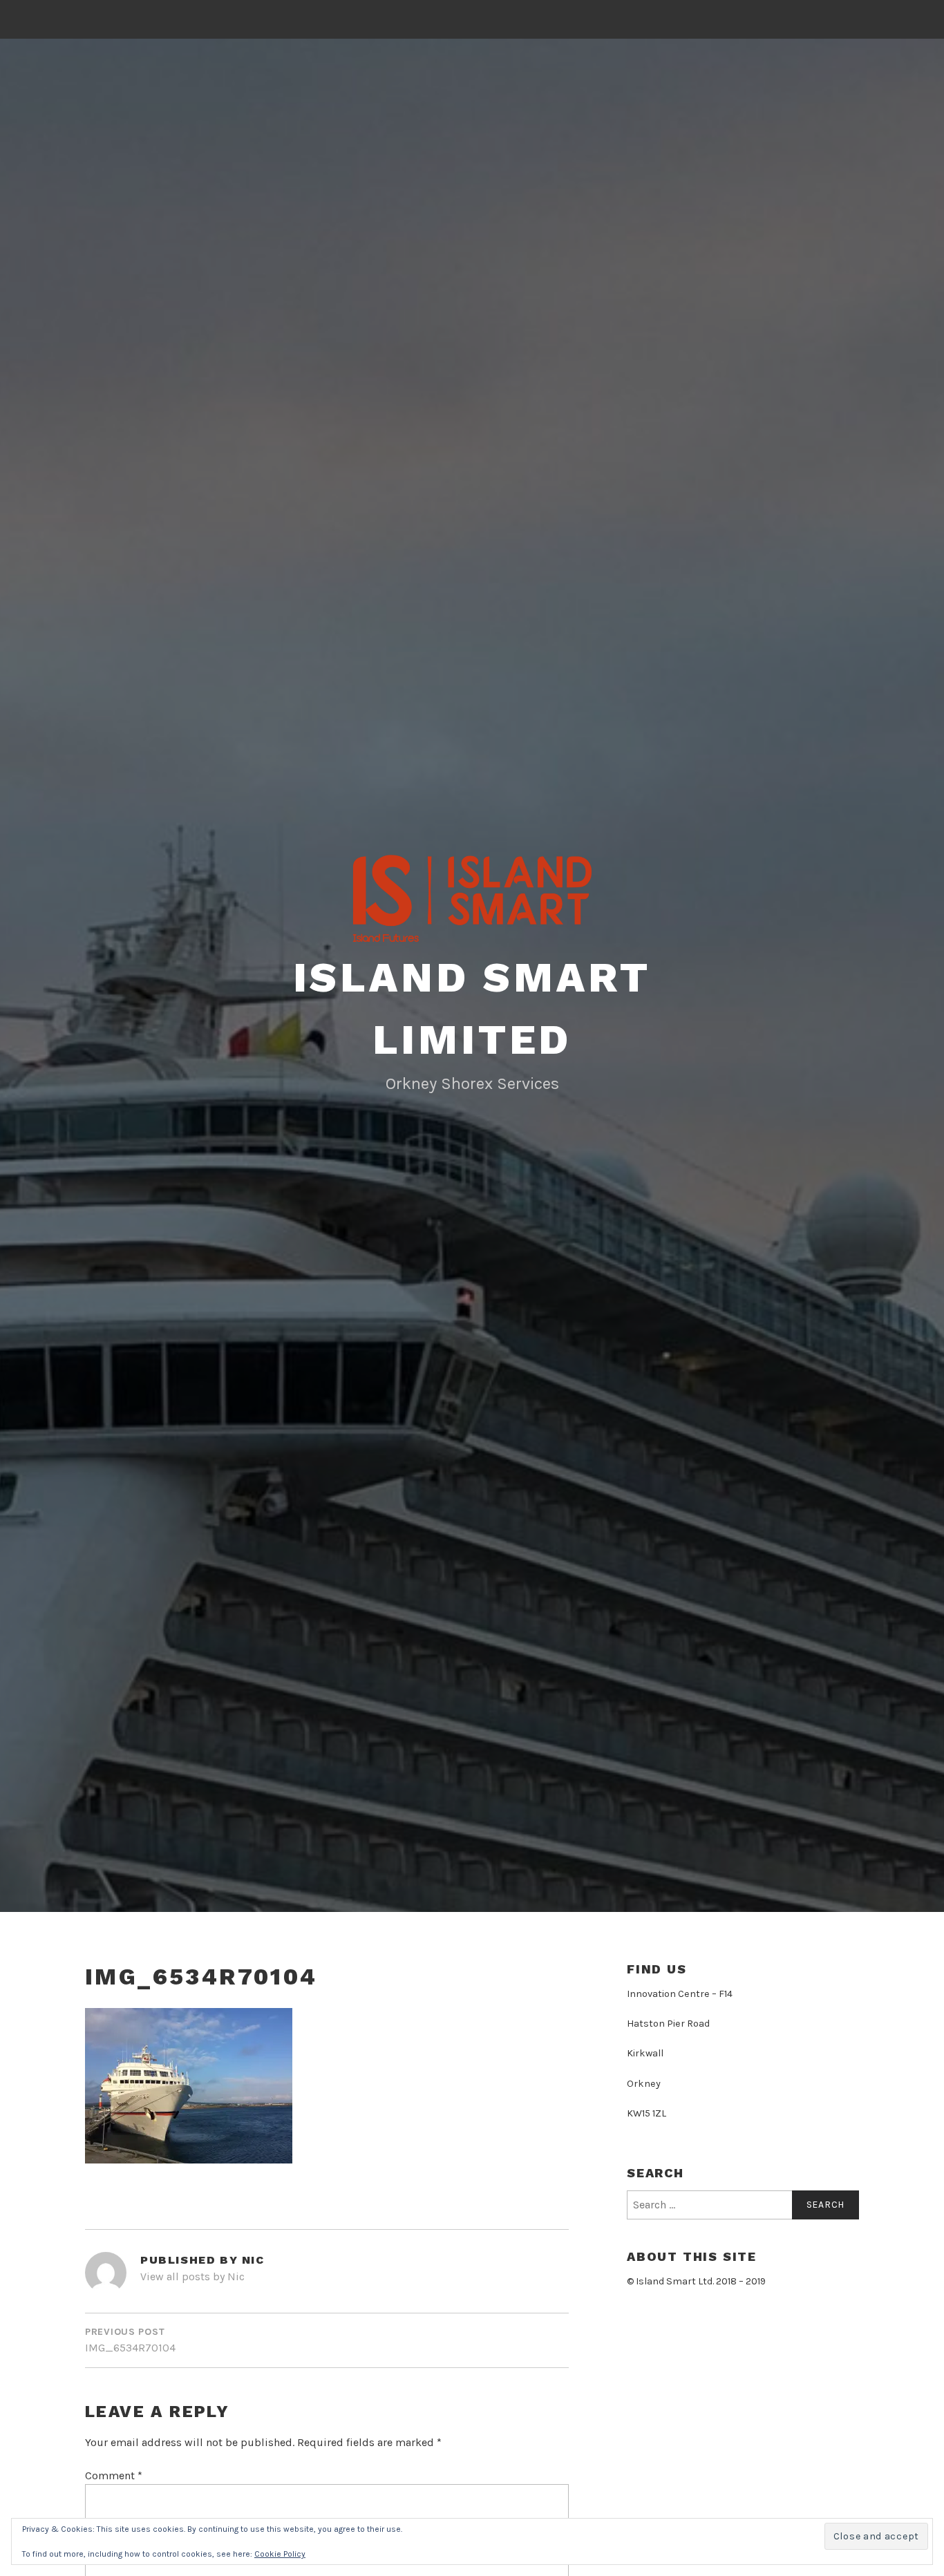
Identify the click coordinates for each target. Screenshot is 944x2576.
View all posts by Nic (192, 2276)
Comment (114, 2475)
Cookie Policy (280, 2554)
